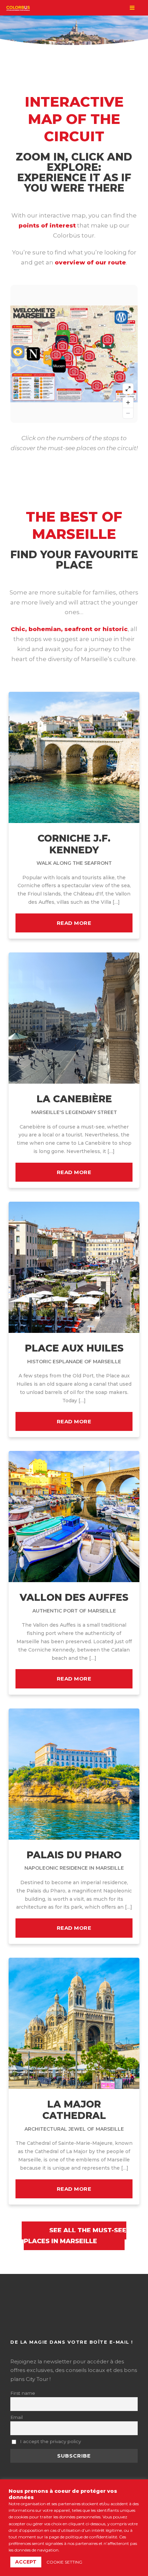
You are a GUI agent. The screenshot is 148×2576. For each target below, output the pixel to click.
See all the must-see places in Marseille (75, 2236)
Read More (74, 923)
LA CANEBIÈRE (74, 1104)
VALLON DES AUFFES (74, 1603)
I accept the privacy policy (50, 2441)
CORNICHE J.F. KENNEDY (74, 849)
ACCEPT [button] (26, 2562)
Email (17, 2417)
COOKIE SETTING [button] (64, 2562)
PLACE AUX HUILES (74, 1353)
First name (23, 2393)
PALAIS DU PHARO (74, 1860)
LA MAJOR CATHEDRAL (74, 2115)
